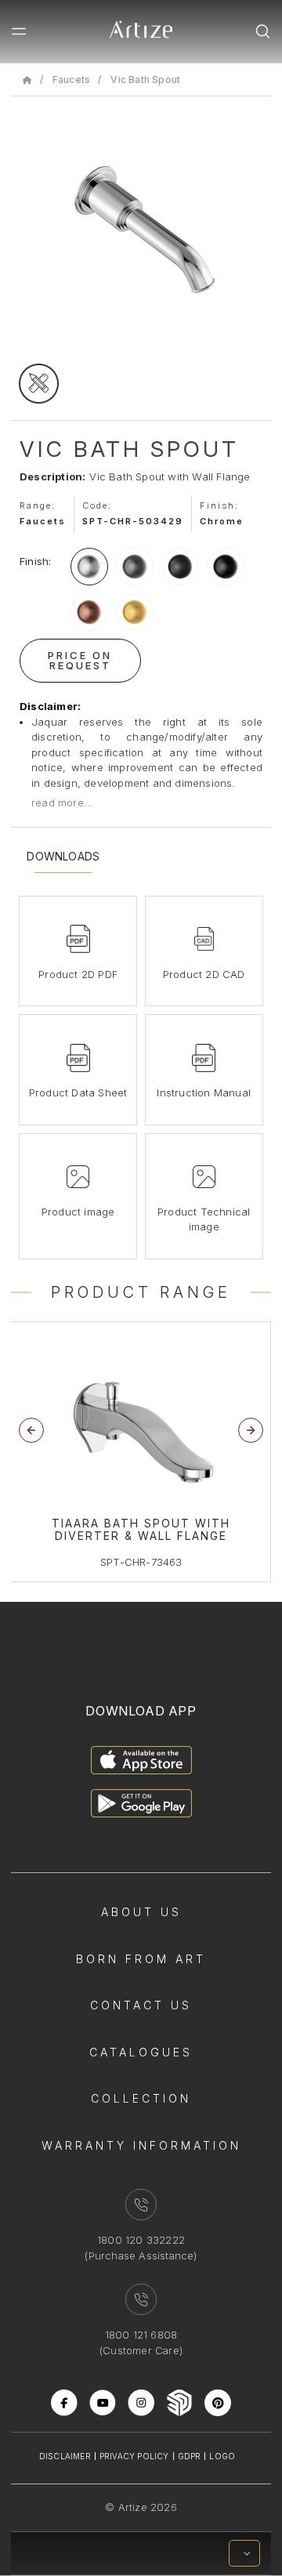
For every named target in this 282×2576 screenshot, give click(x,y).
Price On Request (80, 660)
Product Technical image (204, 1219)
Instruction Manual (204, 1092)
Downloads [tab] (63, 857)
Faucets (71, 80)
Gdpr (190, 2456)
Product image (78, 1212)
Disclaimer (65, 2456)
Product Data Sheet (78, 1092)
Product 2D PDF (78, 974)
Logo (222, 2456)
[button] (251, 1430)
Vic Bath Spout (145, 80)
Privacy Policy (134, 2456)
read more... (62, 803)
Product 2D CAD (204, 974)
